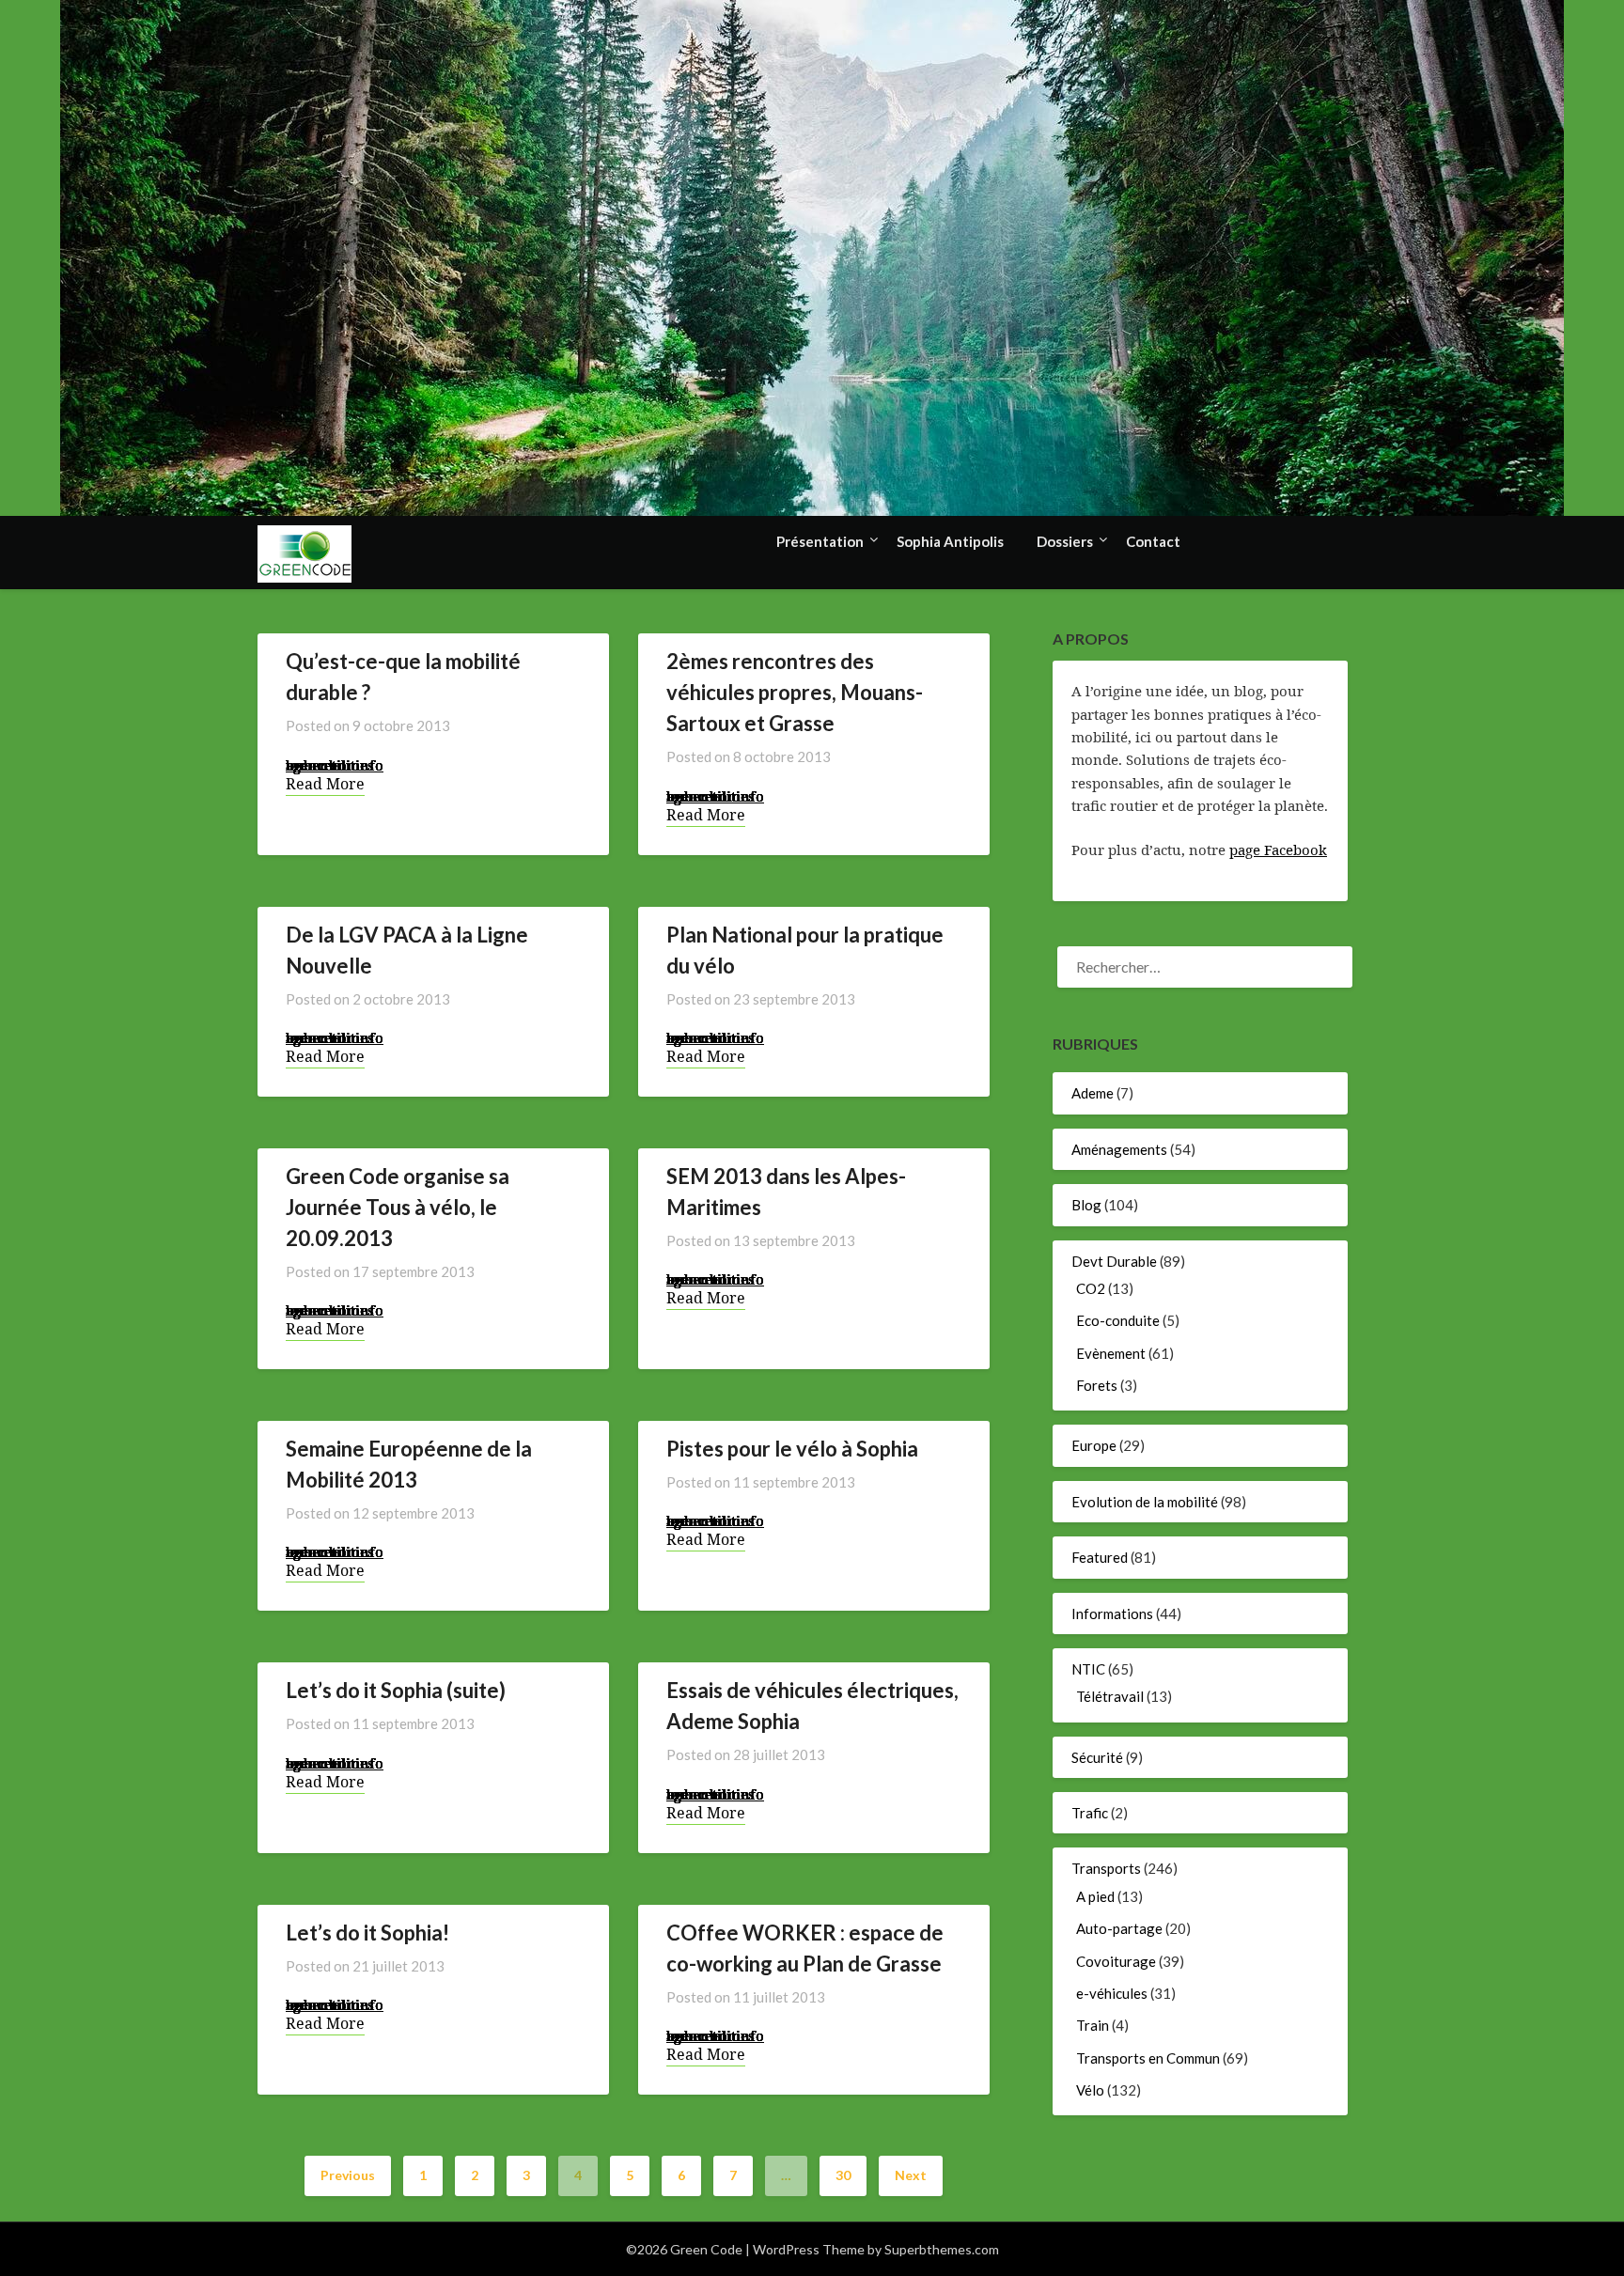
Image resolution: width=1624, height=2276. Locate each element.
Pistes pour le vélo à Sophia (792, 1449)
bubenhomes (330, 765)
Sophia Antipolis (950, 541)
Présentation (820, 541)
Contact (1153, 541)
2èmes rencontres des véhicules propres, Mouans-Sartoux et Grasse (795, 692)
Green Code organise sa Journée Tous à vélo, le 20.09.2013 (398, 1207)
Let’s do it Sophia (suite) (396, 1690)
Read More (325, 784)
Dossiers (1065, 541)
